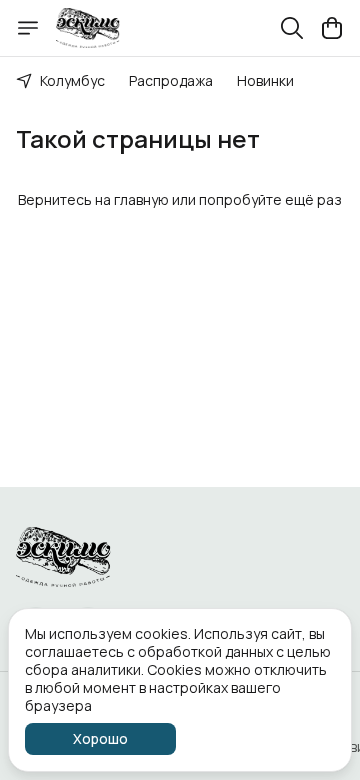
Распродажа (171, 80)
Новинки (265, 80)
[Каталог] (28, 28)
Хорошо (100, 738)
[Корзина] (332, 28)
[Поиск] (292, 28)
